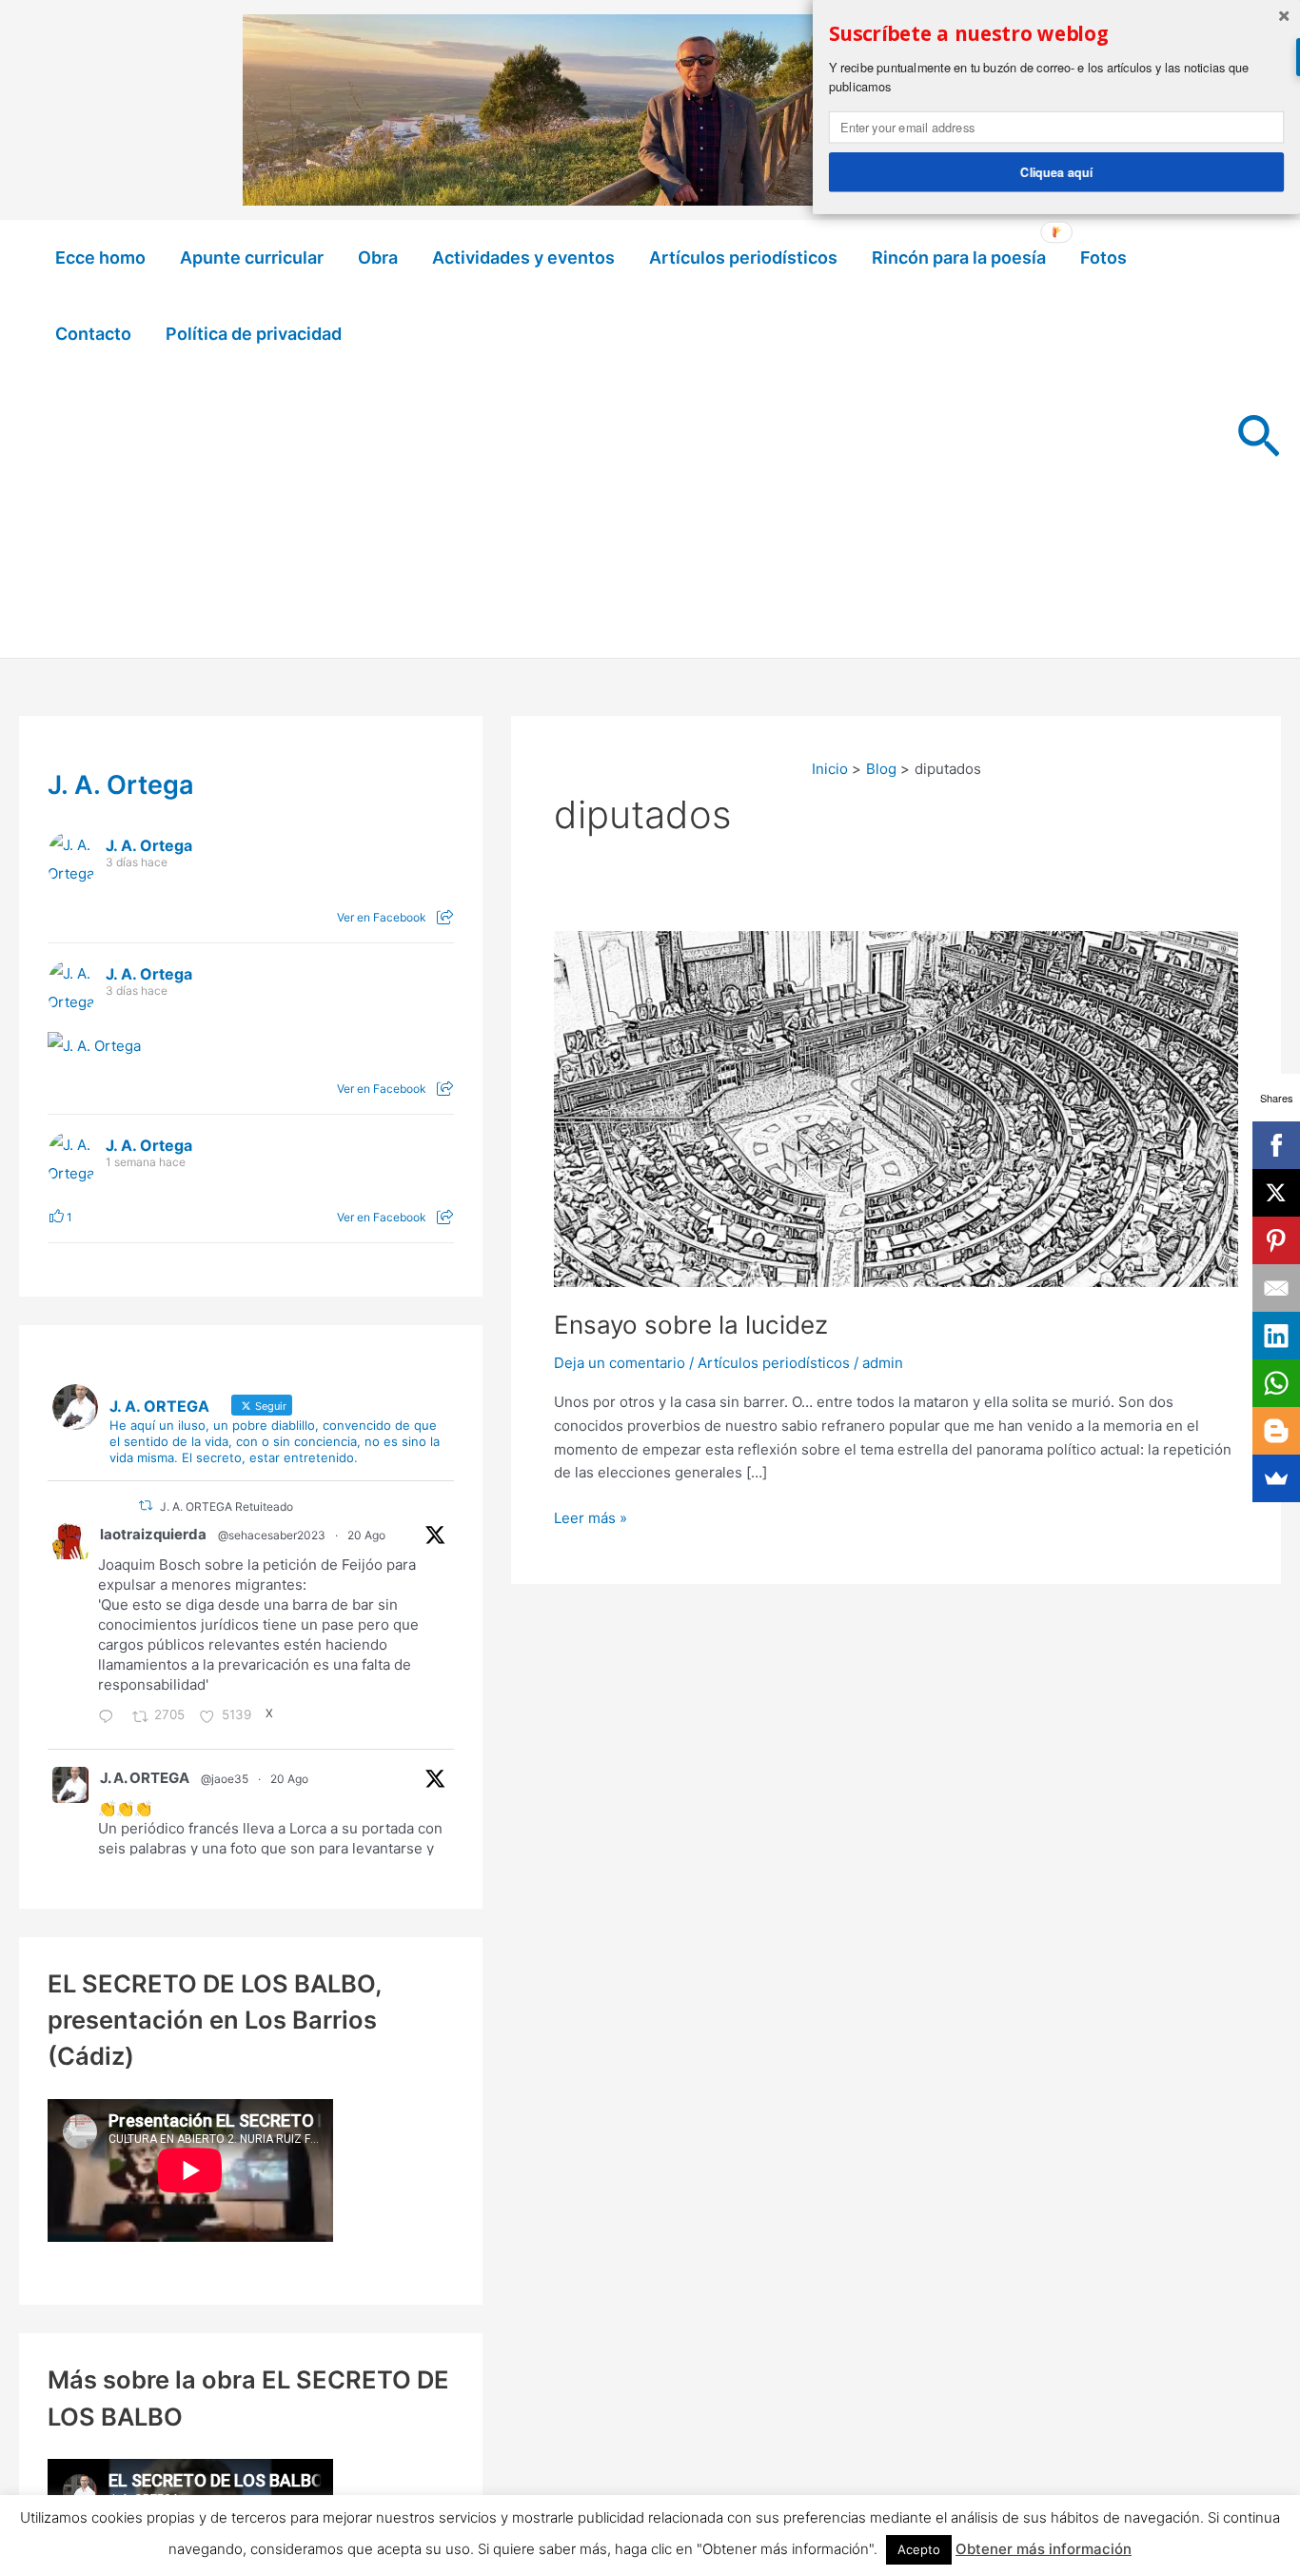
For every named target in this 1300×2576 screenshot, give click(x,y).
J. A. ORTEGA (145, 1778)
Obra (378, 258)
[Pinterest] (1276, 1240)
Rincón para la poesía (959, 258)
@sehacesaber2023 (272, 1535)
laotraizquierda (153, 1534)
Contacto (93, 334)
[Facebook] (1276, 1145)
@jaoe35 (225, 1779)
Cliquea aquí (1056, 171)
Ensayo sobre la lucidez (691, 1325)
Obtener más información (1044, 2549)
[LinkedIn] (1276, 1336)
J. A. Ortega (121, 785)
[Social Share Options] (445, 917)
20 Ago (366, 1535)
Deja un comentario (620, 1363)
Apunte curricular (252, 258)
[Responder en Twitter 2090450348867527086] (110, 1718)
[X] (1276, 1193)
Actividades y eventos (523, 258)
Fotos (1103, 258)
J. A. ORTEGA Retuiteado (227, 1506)
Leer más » (591, 1519)
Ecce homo (100, 258)
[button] (1259, 439)
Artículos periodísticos (743, 258)
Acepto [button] (919, 2549)
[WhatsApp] (1276, 1383)
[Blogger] (1276, 1431)
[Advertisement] (628, 515)
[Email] (1276, 1288)
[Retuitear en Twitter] (146, 1506)
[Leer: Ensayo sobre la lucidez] (896, 1108)
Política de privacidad (254, 334)
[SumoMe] (1276, 1478)
